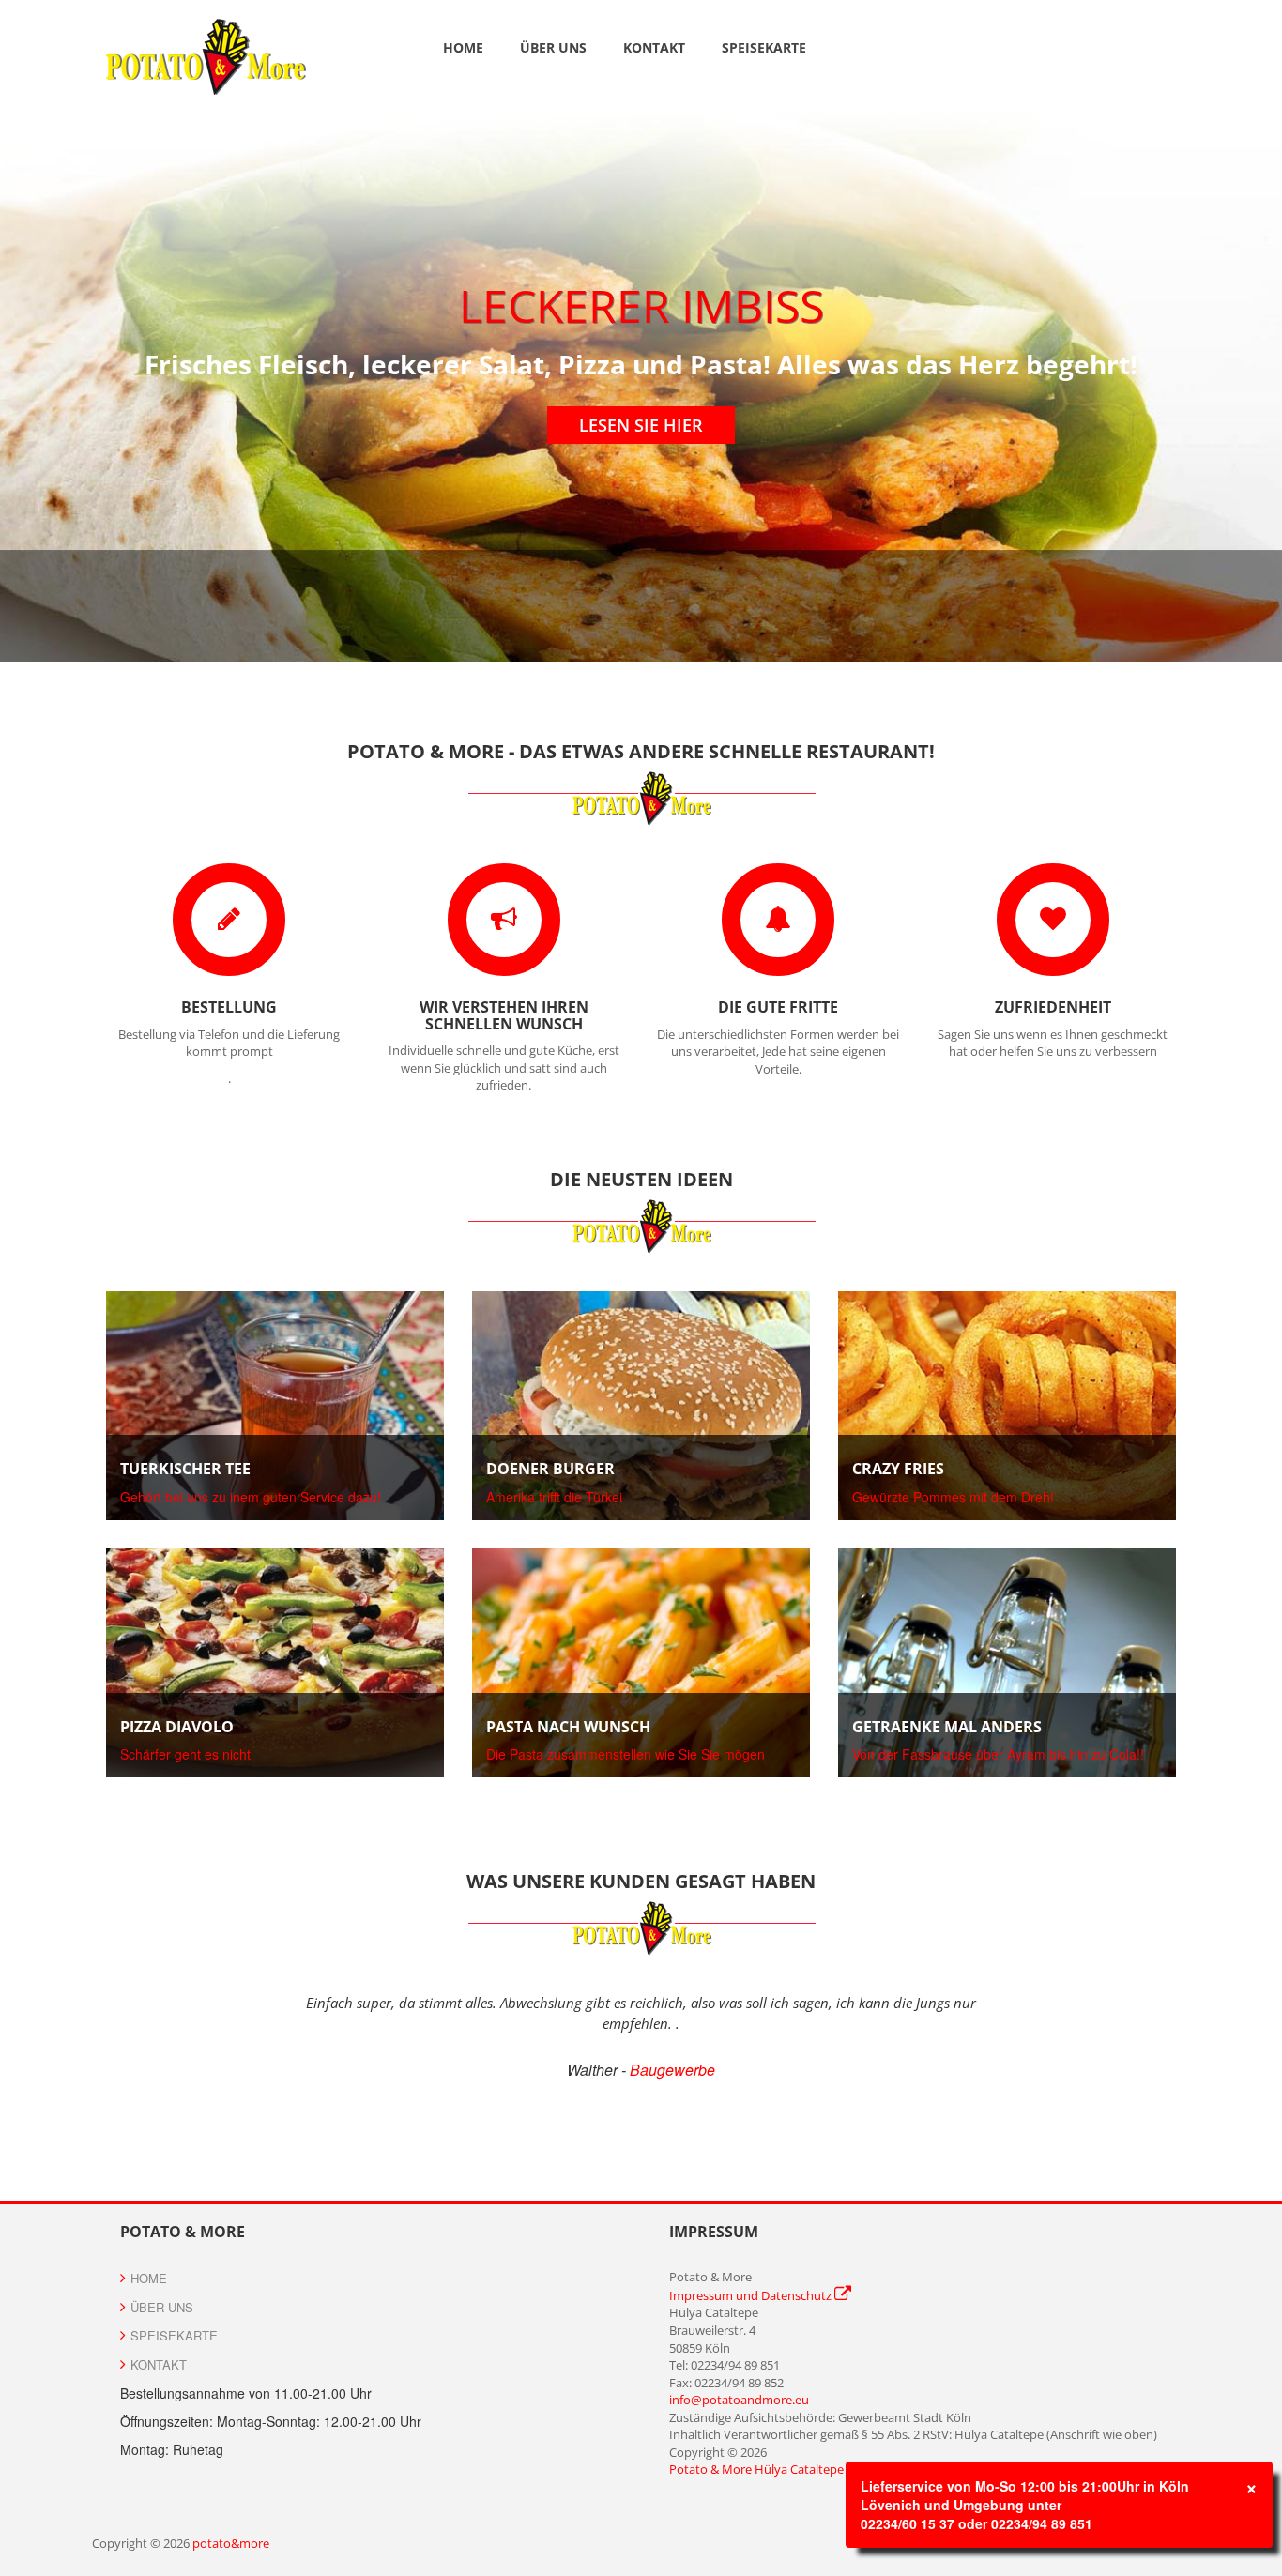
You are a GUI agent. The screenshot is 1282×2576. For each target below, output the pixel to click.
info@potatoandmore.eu (739, 2400)
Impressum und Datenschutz (752, 2295)
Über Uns (162, 2307)
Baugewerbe (672, 2070)
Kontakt (654, 47)
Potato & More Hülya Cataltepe (756, 2469)
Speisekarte (764, 47)
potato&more (231, 2543)
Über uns (553, 47)
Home (463, 47)
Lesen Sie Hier (641, 425)
